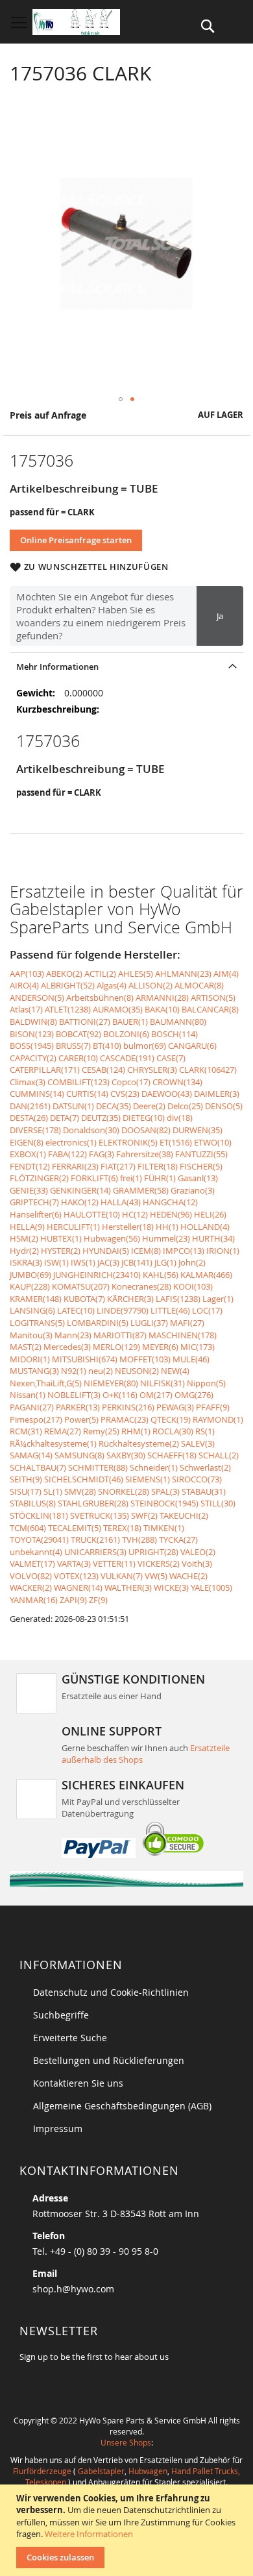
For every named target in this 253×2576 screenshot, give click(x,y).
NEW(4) (175, 1371)
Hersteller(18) (128, 1227)
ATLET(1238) (68, 1009)
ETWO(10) (213, 1142)
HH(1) (167, 1227)
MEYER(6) (160, 1347)
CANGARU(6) (192, 1046)
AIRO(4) (24, 985)
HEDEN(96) (171, 1214)
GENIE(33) (29, 1190)
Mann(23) (73, 1335)
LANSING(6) (32, 1310)
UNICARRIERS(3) (95, 1552)
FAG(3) (102, 1154)
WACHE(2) (188, 1576)
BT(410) (107, 1046)
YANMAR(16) (34, 1600)
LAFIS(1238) (178, 1299)
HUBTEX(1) (61, 1238)
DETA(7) (65, 1118)
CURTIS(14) (87, 1094)
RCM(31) (26, 1431)
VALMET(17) (32, 1564)
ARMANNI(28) (162, 998)
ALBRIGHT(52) (68, 985)
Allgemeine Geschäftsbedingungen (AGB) (122, 2106)
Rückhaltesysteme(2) (139, 1443)
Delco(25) (185, 1106)
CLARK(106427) (208, 1070)
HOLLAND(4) (205, 1227)
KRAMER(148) (36, 1299)
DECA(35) (114, 1106)
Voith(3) (197, 1564)
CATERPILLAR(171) (45, 1070)
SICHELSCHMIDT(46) (84, 1479)
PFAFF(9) (213, 1407)
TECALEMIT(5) (75, 1528)
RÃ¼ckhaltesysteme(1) (53, 1443)
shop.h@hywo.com (73, 2289)
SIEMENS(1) (148, 1479)
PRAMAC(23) (125, 1419)
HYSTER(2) (61, 1251)
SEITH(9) (26, 1479)
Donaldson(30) (91, 1130)
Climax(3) (28, 1082)
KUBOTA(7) (84, 1299)
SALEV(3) (198, 1443)
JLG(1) (165, 1262)
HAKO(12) (80, 1202)
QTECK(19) (171, 1419)
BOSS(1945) (32, 1046)
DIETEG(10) (144, 1118)
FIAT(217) (118, 1166)
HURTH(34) (213, 1238)
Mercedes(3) (67, 1347)
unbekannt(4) (36, 1552)
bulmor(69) (145, 1046)
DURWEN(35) (198, 1130)
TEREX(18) (122, 1528)
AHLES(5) (136, 974)
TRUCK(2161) (95, 1539)
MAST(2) (26, 1347)
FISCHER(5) (201, 1166)
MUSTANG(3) (34, 1371)
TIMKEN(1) (164, 1528)
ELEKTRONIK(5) (128, 1142)
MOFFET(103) (145, 1359)
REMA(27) (63, 1431)
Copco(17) (131, 1082)
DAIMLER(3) (217, 1094)
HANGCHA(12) (170, 1202)
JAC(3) (108, 1262)
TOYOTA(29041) (39, 1539)
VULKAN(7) (122, 1576)
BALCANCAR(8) (210, 1009)
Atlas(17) (26, 1009)
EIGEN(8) (27, 1142)
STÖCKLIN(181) (39, 1515)
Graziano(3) (193, 1190)
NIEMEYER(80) (111, 1383)
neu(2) (101, 1371)
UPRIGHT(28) (153, 1552)
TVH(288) (139, 1539)
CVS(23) (125, 1094)
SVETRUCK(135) (100, 1515)
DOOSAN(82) (146, 1130)
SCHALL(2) (219, 1455)
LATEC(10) (76, 1310)
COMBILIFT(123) (78, 1082)
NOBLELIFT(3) (74, 1395)
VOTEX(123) (76, 1576)
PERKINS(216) (128, 1407)
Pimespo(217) (36, 1419)
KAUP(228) (30, 1286)
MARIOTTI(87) (120, 1335)
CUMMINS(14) (37, 1094)
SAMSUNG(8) (79, 1455)
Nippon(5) (206, 1383)
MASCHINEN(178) (183, 1335)
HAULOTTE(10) (92, 1214)
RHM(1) (136, 1431)
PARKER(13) (78, 1407)
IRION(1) (223, 1251)
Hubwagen (148, 2471)
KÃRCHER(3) (130, 1299)
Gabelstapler (101, 2471)
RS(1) (205, 1431)
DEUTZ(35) (101, 1118)
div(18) (180, 1118)
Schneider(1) (154, 1467)
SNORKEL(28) (124, 1491)
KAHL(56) (161, 1275)
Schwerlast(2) (205, 1467)
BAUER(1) (130, 1022)
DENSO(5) (224, 1106)
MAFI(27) (187, 1323)
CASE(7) (171, 1058)
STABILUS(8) (33, 1503)
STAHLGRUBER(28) (93, 1503)
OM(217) (156, 1395)
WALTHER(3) (128, 1588)
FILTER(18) (158, 1166)
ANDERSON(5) (37, 998)
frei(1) (131, 1178)
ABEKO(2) (64, 974)
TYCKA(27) (178, 1539)
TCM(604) (28, 1528)
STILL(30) (218, 1503)
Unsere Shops (126, 2442)
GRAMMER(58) (141, 1190)
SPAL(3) (165, 1491)
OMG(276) (194, 1395)
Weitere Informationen (89, 2534)
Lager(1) (218, 1299)
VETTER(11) (114, 1564)
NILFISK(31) (163, 1383)
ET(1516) (176, 1142)
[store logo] (76, 22)
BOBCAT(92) (78, 1034)
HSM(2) (24, 1238)
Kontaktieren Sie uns (78, 2083)
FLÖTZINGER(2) (39, 1178)
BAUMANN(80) (178, 1022)
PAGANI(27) (32, 1407)
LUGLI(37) (149, 1323)
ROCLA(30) (173, 1431)
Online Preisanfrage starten (76, 540)
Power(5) (81, 1419)
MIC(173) (198, 1347)
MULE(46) (191, 1359)
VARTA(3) (74, 1564)
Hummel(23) (166, 1238)
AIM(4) (226, 974)
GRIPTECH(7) (34, 1202)
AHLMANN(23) (183, 974)
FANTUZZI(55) (201, 1154)
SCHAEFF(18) (172, 1455)
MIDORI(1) (30, 1359)
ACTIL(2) (100, 974)
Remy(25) (101, 1431)
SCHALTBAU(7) (38, 1467)
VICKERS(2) (159, 1564)
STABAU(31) (204, 1491)
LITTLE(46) (170, 1310)
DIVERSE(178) (35, 1130)
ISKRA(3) (26, 1262)
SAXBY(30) (126, 1455)
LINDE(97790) (123, 1310)
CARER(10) (78, 1058)
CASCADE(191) (127, 1058)
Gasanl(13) (198, 1178)
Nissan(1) (28, 1395)
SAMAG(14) (31, 1455)
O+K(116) (120, 1395)
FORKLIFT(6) (94, 1178)
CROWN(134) (177, 1082)
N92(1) (74, 1371)
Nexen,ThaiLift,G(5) (46, 1383)
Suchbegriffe (61, 2015)
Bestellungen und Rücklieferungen (109, 2060)
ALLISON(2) (151, 985)
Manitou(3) (31, 1335)
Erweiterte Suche (70, 2038)
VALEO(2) (198, 1552)
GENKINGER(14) (80, 1190)
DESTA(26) (29, 1118)
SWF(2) (144, 1515)
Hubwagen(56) (112, 1238)
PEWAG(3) (175, 1407)
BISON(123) (32, 1034)
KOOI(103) (193, 1286)
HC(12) (135, 1214)
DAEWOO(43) (167, 1094)
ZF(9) (98, 1600)
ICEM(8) (146, 1251)
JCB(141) (137, 1262)
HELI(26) (210, 1214)
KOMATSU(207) (81, 1286)
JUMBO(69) (30, 1275)
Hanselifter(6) (36, 1214)
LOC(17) (207, 1310)
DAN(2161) (30, 1106)
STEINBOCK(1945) (164, 1503)
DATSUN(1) (73, 1106)
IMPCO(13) (184, 1251)
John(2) (192, 1262)
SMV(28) (80, 1491)
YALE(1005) (211, 1588)
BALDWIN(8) (33, 1022)
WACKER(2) (31, 1588)
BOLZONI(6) (126, 1034)
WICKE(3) (171, 1588)
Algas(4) (112, 985)
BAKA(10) (162, 1009)
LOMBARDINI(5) (98, 1323)
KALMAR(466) (206, 1275)
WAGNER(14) (78, 1588)
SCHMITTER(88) (98, 1467)
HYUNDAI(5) (106, 1251)
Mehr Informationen (57, 667)
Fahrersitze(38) (145, 1154)
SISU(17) (26, 1491)
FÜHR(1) (160, 1178)
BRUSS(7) (73, 1046)
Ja (220, 616)
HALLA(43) (121, 1202)
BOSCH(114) (175, 1034)
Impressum (58, 2128)
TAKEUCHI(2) (184, 1515)
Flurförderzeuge (42, 2471)
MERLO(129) (116, 1347)
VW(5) (156, 1576)
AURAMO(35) (118, 1009)
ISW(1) (56, 1262)
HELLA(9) (27, 1227)
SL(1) (53, 1491)
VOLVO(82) (31, 1576)
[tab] (126, 666)
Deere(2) (149, 1106)
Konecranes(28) (141, 1286)
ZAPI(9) (73, 1600)
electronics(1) (71, 1142)
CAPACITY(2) (33, 1058)
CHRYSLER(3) (152, 1070)
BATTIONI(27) (85, 1022)
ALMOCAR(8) (199, 985)
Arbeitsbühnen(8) (100, 998)
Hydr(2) (24, 1251)
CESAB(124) (103, 1070)
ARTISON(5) (213, 998)
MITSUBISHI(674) (85, 1359)
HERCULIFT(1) (73, 1227)
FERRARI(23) (75, 1166)
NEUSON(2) (137, 1371)
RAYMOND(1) (218, 1419)
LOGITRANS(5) (37, 1323)
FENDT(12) (30, 1166)
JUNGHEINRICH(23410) (97, 1275)
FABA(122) (67, 1154)
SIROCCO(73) (197, 1479)
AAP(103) (27, 974)
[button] (121, 399)
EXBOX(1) (28, 1154)
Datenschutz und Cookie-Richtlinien (111, 1992)
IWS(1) (83, 1262)
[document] (128, 2530)
